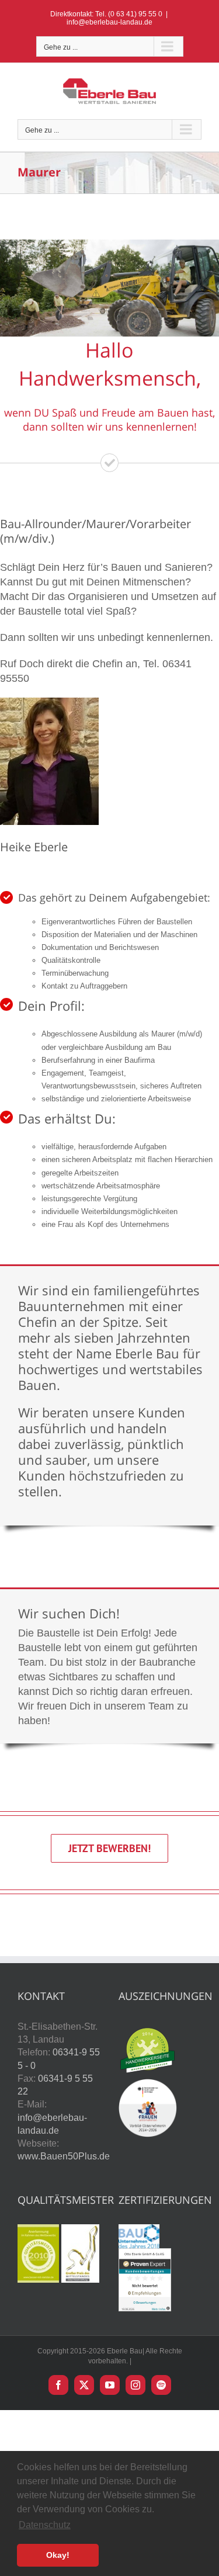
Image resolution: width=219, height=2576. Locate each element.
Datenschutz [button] (45, 2525)
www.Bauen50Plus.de (64, 2156)
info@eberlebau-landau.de (109, 22)
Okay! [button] (58, 2555)
